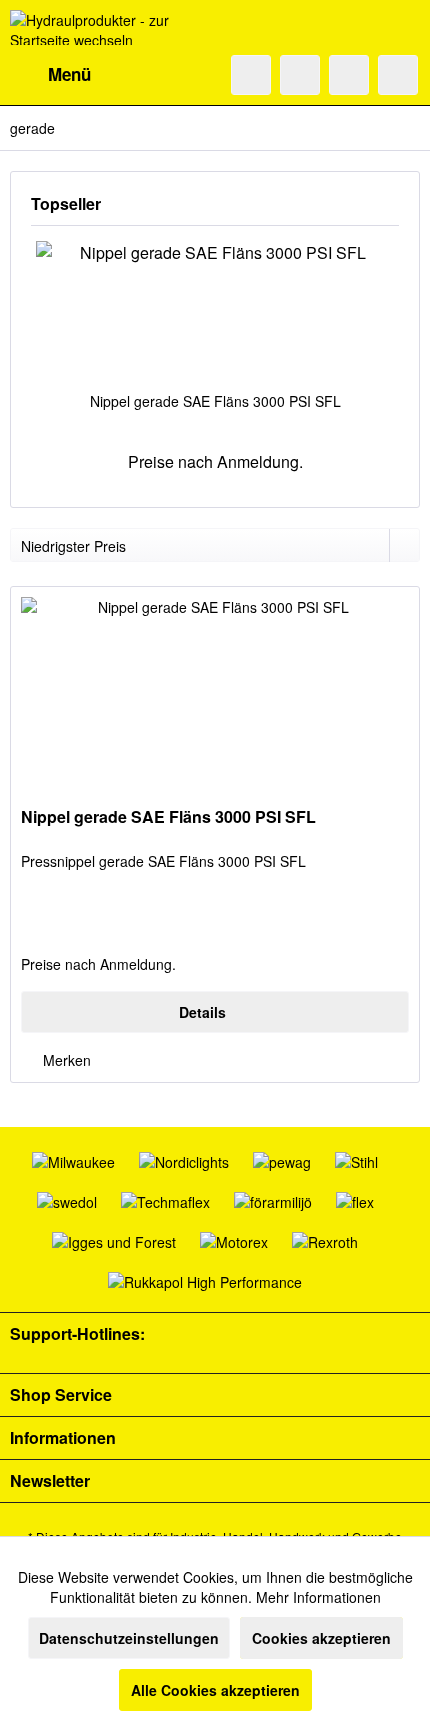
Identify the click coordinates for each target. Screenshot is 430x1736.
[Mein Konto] (349, 75)
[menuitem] (50, 75)
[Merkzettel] (300, 75)
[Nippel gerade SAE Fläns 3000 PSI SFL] (215, 311)
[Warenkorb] (398, 75)
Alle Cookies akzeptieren (215, 1690)
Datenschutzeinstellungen (129, 1638)
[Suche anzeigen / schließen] (251, 75)
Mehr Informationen (318, 1597)
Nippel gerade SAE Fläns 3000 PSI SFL (215, 401)
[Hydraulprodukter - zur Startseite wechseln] (112, 27)
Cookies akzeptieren (321, 1638)
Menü (69, 74)
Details (202, 1012)
